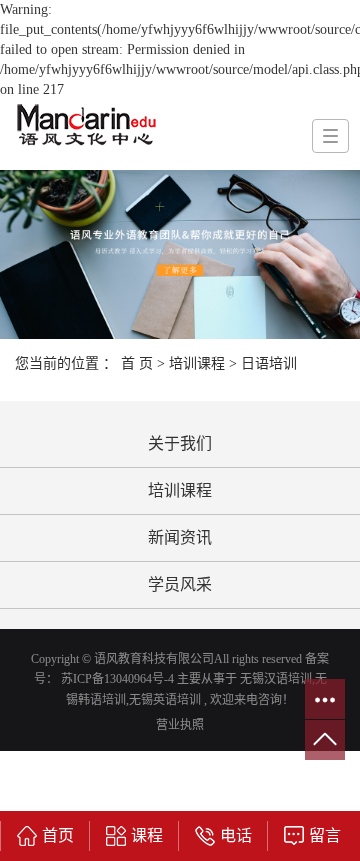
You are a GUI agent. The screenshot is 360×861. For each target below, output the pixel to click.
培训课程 (197, 363)
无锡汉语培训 (276, 679)
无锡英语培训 (165, 700)
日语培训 (269, 363)
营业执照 (180, 725)
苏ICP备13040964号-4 (117, 679)
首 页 (137, 363)
